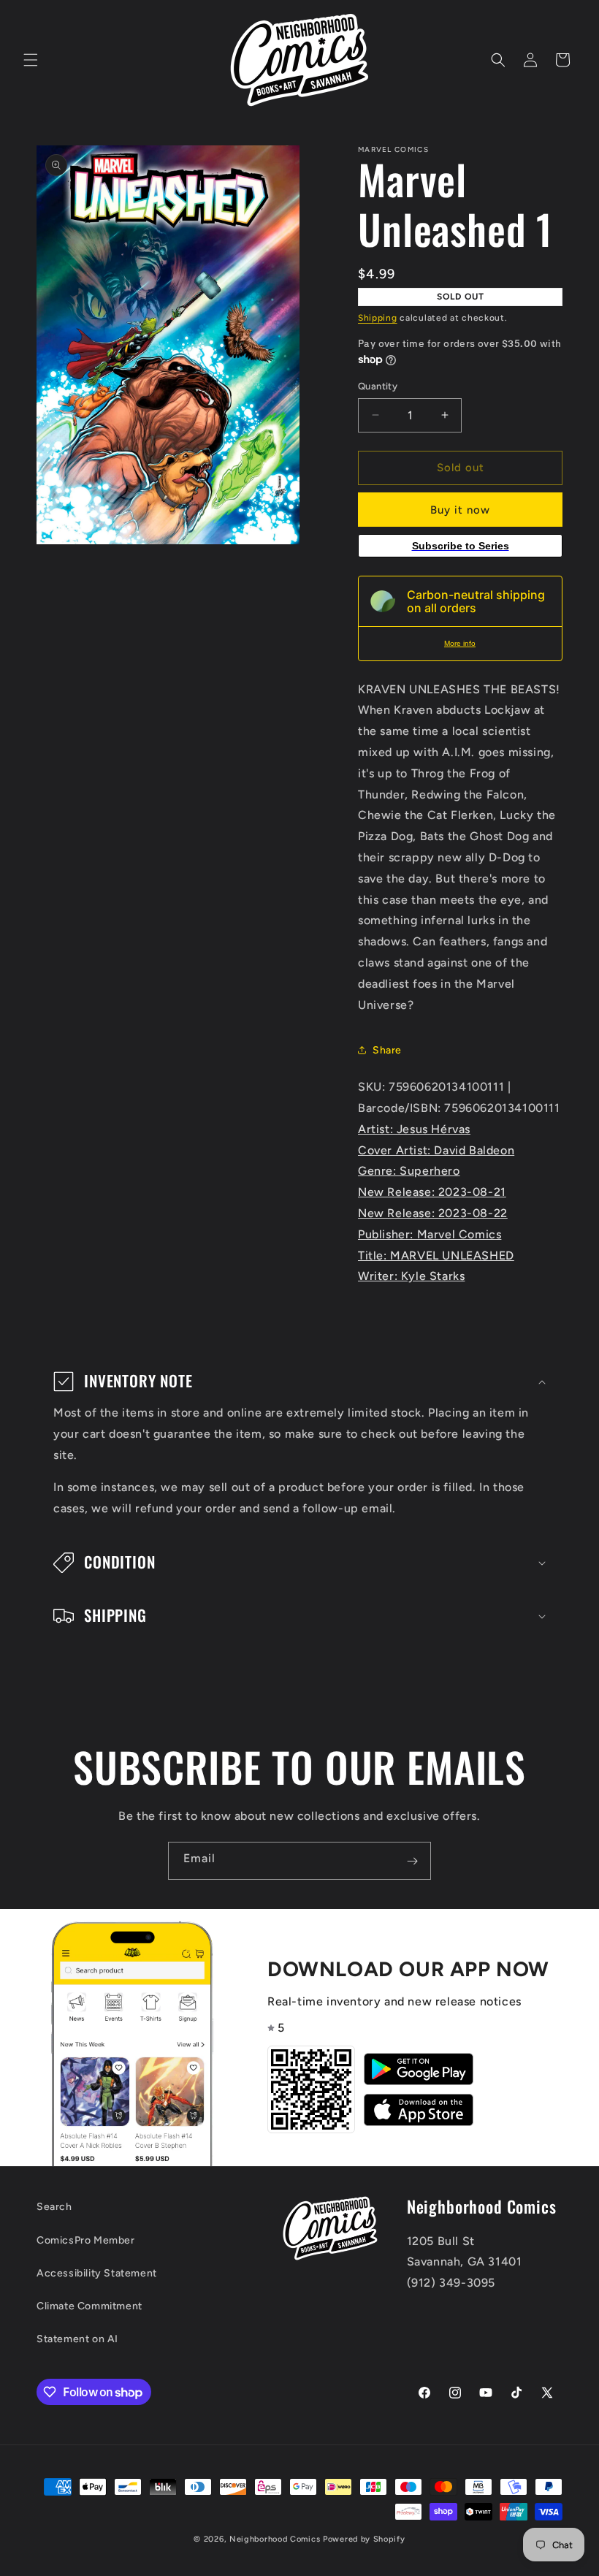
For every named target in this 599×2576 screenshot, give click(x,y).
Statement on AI (77, 2339)
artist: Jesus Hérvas (414, 1129)
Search (54, 2207)
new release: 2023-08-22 (433, 1213)
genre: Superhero (409, 1171)
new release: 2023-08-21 (432, 1192)
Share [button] (387, 1050)
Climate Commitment (89, 2306)
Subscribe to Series (461, 546)
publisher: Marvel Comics (430, 1234)
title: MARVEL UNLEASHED (436, 1255)
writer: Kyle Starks (411, 1276)
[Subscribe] (412, 1861)
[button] (31, 60)
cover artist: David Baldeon (436, 1150)
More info (460, 643)
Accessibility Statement (97, 2273)
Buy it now (460, 510)
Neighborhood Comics (275, 2539)
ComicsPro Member (86, 2240)
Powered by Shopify (364, 2539)
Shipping (378, 318)
